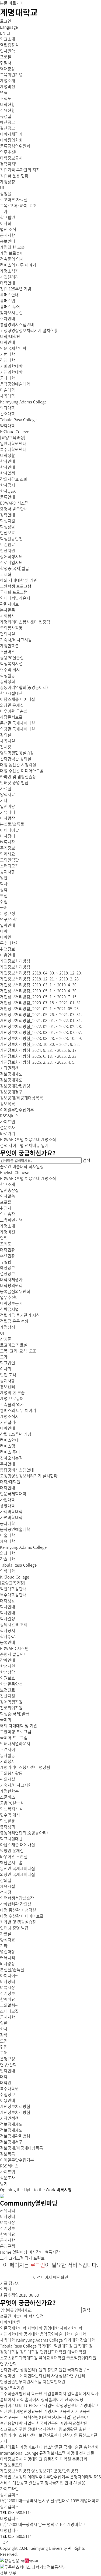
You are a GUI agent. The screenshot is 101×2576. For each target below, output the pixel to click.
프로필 (6, 1202)
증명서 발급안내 (14, 1654)
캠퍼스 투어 (10, 1452)
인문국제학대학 (13, 1494)
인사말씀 (8, 1196)
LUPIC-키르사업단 (39, 2405)
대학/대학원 (10, 336)
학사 (4, 2029)
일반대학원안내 (13, 1589)
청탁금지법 (9, 1309)
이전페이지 (43, 2277)
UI (2, 1333)
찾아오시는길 (11, 1458)
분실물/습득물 (12, 1970)
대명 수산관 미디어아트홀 (22, 1916)
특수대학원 (9, 2088)
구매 (4, 2053)
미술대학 (20, 1166)
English (7, 1172)
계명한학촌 (9, 1791)
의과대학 (8, 1553)
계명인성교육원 (29, 2411)
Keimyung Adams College (23, 1547)
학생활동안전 (11, 1684)
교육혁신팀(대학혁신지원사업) (46, 2417)
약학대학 (8, 1571)
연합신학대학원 (53, 2352)
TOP (4, 2542)
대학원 (6, 2083)
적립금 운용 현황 (14, 1321)
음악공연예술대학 (15, 1529)
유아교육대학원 (52, 2358)
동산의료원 (9, 2447)
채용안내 (32, 1139)
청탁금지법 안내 (58, 2483)
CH (9, 33)
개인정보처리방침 (15, 2106)
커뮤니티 (8, 1958)
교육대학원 (83, 2346)
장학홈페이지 (52, 2399)
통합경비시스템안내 (17, 1470)
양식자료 (8, 1940)
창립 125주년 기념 (16, 1434)
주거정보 (8, 1993)
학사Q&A (8, 1636)
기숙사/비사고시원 (16, 1785)
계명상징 (8, 1327)
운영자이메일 (81, 2477)
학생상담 (8, 1672)
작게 (29, 2258)
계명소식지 (9, 1416)
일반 (4, 2023)
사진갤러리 (9, 1422)
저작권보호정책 (13, 2477)
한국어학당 (74, 2399)
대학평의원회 (11, 1285)
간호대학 (8, 1559)
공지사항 (8, 1381)
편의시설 (8, 1779)
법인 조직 (8, 1375)
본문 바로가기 (12, 3)
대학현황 (8, 1250)
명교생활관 (68, 2429)
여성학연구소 (11, 2376)
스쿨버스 (8, 1797)
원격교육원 (9, 2417)
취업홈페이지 (55, 2393)
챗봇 (4, 2573)
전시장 (6, 1892)
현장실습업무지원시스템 (21, 2382)
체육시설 (8, 1886)
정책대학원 (29, 2352)
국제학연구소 (79, 2370)
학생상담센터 (67, 2405)
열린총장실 (9, 1190)
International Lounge (19, 2453)
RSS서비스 (9, 2166)
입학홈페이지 (79, 2393)
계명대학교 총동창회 (41, 2459)
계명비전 (8, 1232)
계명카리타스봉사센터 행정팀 (25, 1767)
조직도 (6, 1244)
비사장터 (8, 1981)
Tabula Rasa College (18, 1565)
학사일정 (36, 1166)
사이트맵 (16, 1145)
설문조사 (8, 2178)
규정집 (6, 1262)
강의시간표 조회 (14, 1624)
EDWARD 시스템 (14, 1648)
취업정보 (8, 949)
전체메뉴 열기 (37, 1145)
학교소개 (8, 39)
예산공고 (8, 1268)
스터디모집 (9, 2011)
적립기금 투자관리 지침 (20, 1315)
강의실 (6, 1880)
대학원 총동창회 (74, 2459)
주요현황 (8, 1256)
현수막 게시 (10, 1815)
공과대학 (8, 1523)
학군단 (37, 2393)
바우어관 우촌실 (14, 1856)
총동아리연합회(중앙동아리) (24, 1833)
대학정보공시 (11, 1303)
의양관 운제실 (12, 1851)
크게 (4, 2258)
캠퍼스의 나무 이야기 (18, 1410)
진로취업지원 (11, 1708)
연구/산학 (8, 919)
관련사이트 (9, 1749)
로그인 (6, 21)
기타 (4, 1946)
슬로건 (6, 1166)
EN (3, 33)
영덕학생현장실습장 (17, 1898)
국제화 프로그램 (14, 1738)
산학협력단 (9, 2370)
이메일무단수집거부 (17, 2160)
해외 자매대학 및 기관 (19, 1726)
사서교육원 (81, 2411)
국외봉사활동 (11, 1773)
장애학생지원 (11, 1702)
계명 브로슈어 (12, 1398)
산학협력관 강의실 (16, 1904)
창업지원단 (57, 2370)
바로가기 (8, 1133)
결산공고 (8, 1274)
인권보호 (8, 1678)
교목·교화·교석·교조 (18, 1351)
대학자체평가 (11, 1279)
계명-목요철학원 (74, 2423)
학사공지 (8, 1630)
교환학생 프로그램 (16, 1732)
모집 (4, 2041)
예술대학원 (77, 2352)
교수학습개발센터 (15, 2393)
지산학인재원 (54, 2382)
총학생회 (8, 1827)
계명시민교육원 (57, 2411)
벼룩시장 (8, 1987)
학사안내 (8, 1607)
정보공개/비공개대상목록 (22, 2148)
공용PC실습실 (12, 1803)
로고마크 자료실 (14, 1345)
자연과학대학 (11, 1517)
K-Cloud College (15, 1577)
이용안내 (8, 955)
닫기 (4, 2184)
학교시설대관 (11, 1839)
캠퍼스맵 (8, 1446)
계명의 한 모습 (12, 1393)
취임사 (6, 1208)
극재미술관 (73, 2447)
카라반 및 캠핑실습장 (18, 1922)
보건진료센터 (50, 2435)
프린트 (39, 2258)
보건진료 (8, 1690)
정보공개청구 (11, 2142)
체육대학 (8, 1541)
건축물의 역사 (12, 1404)
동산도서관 (88, 2435)
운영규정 (8, 2059)
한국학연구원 (47, 2423)
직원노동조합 (11, 2465)
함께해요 (8, 1999)
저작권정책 (9, 2118)
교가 (4, 1357)
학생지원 (8, 1666)
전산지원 (8, 1696)
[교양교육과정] (13, 1583)
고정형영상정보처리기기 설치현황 (29, 1476)
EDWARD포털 (12, 1139)
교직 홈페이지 (28, 2399)
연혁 (4, 1238)
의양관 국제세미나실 (18, 1874)
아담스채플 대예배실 (18, 1845)
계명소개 (8, 1226)
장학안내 (8, 1660)
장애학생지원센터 (43, 2429)
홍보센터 (8, 1387)
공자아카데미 (11, 2405)
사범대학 (8, 1500)
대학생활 (8, 455)
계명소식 (48, 1139)
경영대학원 (9, 2352)
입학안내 (8, 925)
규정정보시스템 (53, 2453)
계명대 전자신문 (81, 2453)
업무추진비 (9, 1297)
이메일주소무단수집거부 (48, 2477)
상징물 (6, 1339)
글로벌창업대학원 (81, 2358)
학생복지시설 (11, 1809)
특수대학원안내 (13, 1595)
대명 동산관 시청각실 (18, 1910)
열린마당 (8, 806)
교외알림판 (9, 2005)
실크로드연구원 (13, 2429)
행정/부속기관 (12, 2388)
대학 (4, 2077)
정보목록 (8, 2154)
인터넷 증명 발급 (14, 1928)
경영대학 (8, 1506)
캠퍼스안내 (9, 1440)
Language (9, 27)
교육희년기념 (11, 1220)
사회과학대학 (11, 1511)
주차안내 (8, 1464)
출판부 (84, 2429)
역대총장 (8, 1214)
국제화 (6, 1720)
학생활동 (8, 1821)
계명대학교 (19, 12)
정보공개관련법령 (15, 2136)
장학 (4, 2035)
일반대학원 (63, 2346)
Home (6, 2252)
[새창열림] (10, 2560)
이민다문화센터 (37, 2376)
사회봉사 (8, 1761)
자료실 (6, 1934)
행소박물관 (53, 2447)
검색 (4, 1145)
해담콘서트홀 (11, 1862)
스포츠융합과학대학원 (19, 2358)
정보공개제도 (11, 2124)
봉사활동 (8, 1755)
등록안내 (8, 1642)
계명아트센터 (31, 2447)
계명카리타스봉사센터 (19, 2435)
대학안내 (8, 1428)
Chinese (22, 1172)
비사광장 (8, 1964)
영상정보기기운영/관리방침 (55, 2471)
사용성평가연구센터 (68, 2376)
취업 (4, 2047)
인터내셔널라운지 (15, 1743)
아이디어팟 (9, 1975)
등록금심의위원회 (15, 1291)
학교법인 (8, 1363)
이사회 (6, 1369)
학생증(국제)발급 (15, 1714)
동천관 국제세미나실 (18, 1868)
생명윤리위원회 (33, 2370)
